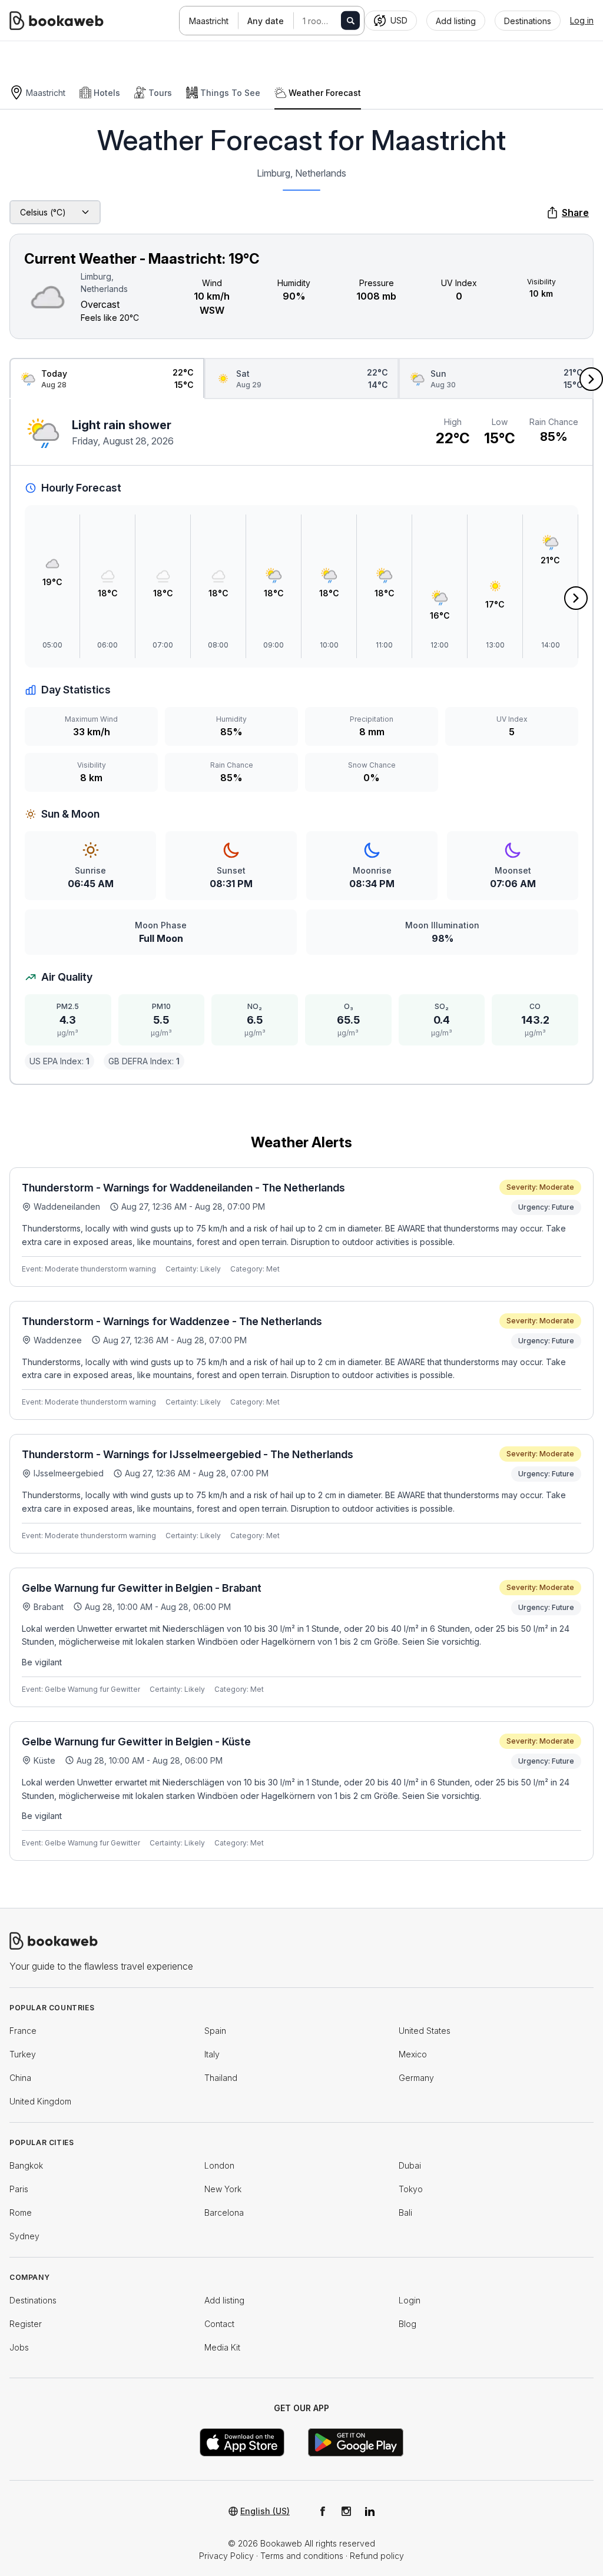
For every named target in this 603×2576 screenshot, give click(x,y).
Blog (407, 2324)
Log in (582, 20)
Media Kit (222, 2347)
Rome (21, 2212)
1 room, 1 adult (327, 21)
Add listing (224, 2300)
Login (410, 2300)
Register (26, 2324)
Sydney (24, 2236)
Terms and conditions (302, 2556)
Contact (219, 2324)
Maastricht (209, 21)
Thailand (221, 2078)
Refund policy (377, 2556)
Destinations (33, 2300)
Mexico (413, 2054)
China (20, 2078)
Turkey (23, 2054)
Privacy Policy (226, 2556)
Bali (405, 2212)
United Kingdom (40, 2101)
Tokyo (411, 2189)
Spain (215, 2031)
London (219, 2165)
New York (223, 2189)
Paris (19, 2189)
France (23, 2031)
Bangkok (26, 2165)
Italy (212, 2054)
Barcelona (224, 2212)
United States (425, 2031)
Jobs (19, 2347)
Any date (266, 21)
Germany (416, 2078)
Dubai (410, 2165)
